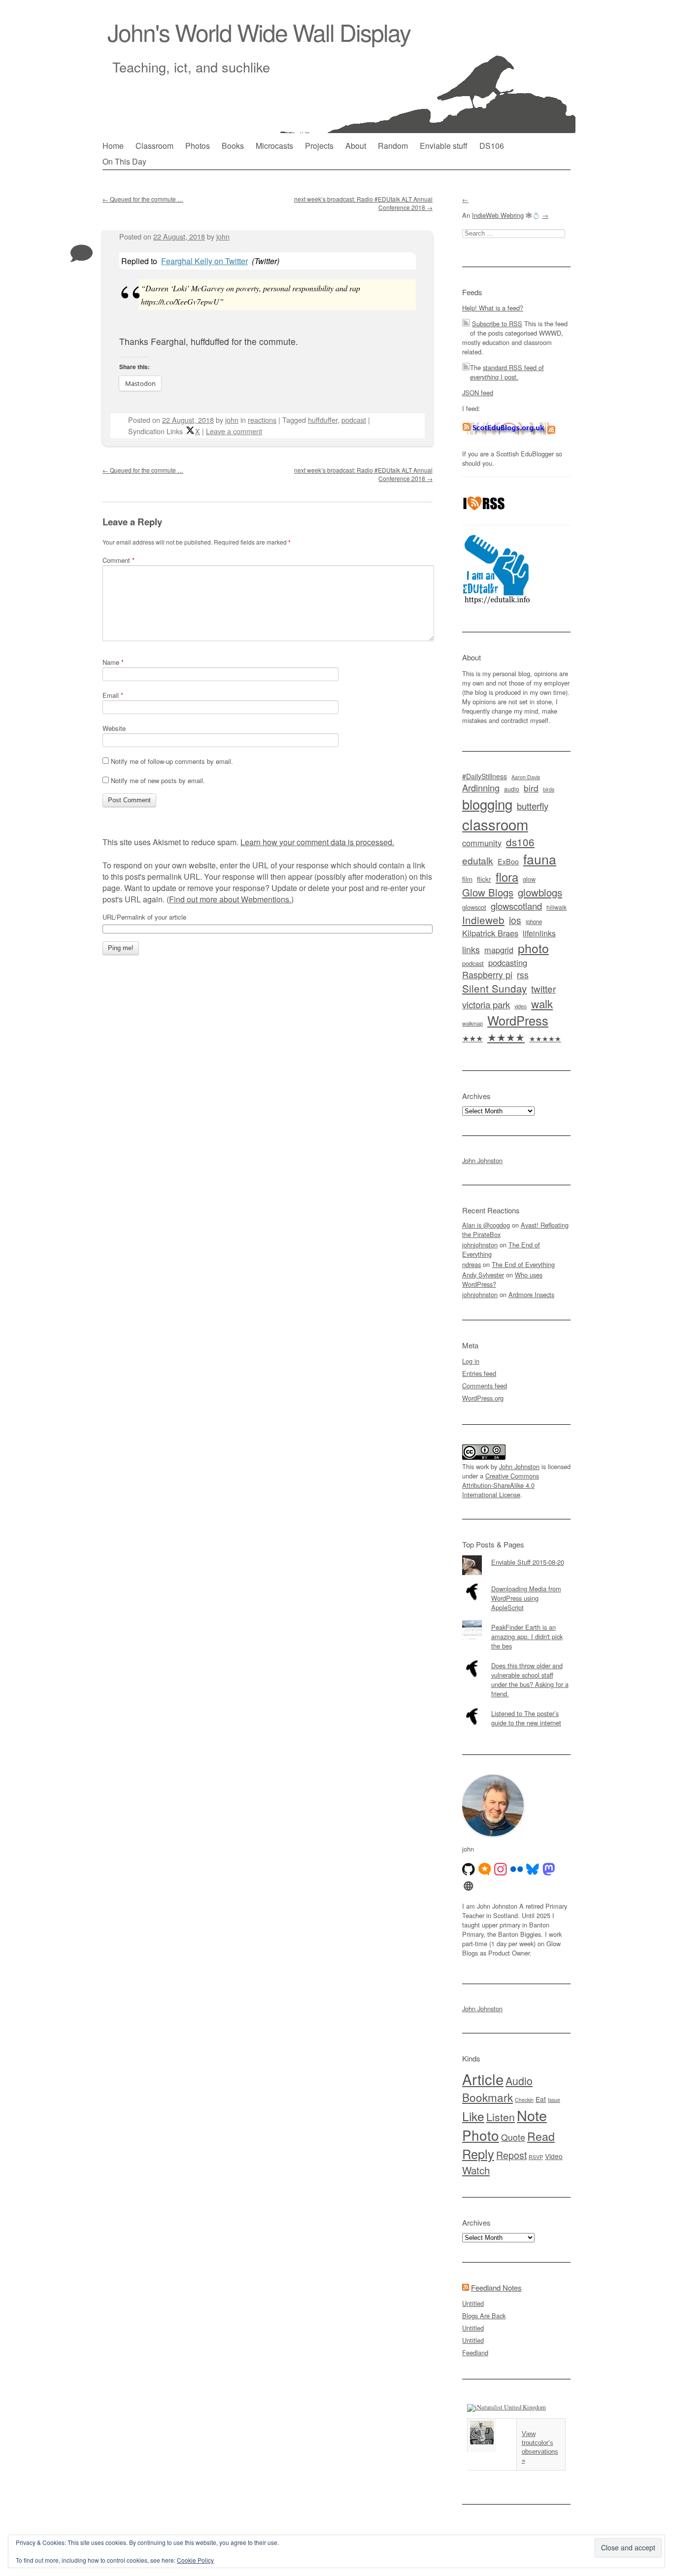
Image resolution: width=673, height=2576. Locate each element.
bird (531, 788)
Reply (478, 2154)
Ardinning (481, 788)
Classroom (154, 146)
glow (529, 879)
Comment (118, 560)
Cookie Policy (195, 2560)
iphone (534, 922)
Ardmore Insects (531, 1294)
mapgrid (499, 950)
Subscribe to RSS (497, 324)
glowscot (474, 907)
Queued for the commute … (143, 199)
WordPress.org (483, 1398)
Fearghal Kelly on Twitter (204, 261)
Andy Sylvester (483, 1275)
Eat (541, 2099)
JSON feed (478, 393)
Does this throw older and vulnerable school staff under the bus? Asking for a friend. (530, 1680)
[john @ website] (469, 1886)
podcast (354, 420)
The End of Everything (523, 1264)
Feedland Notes (496, 2287)
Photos (198, 146)
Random (393, 146)
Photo (481, 2135)
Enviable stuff (444, 146)
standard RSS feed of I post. (507, 372)
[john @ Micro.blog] (485, 1869)
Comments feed (485, 1386)
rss (523, 975)
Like (473, 2116)
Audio (519, 2080)
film (467, 879)
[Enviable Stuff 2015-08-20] (516, 1555)
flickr (484, 879)
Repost (511, 2155)
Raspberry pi (487, 975)
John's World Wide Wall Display (259, 32)
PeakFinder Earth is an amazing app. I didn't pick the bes (527, 1636)
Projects (319, 146)
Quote (513, 2137)
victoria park (486, 1004)
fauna (540, 859)
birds (549, 789)
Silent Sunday (494, 988)
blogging (487, 804)
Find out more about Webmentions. (230, 899)
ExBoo (508, 861)
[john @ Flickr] (517, 1869)
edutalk (478, 860)
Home (113, 146)
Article (483, 2079)
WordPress (518, 1020)
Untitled (473, 2303)
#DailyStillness (485, 776)
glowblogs (540, 892)
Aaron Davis (526, 777)
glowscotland (516, 906)
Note (532, 2115)
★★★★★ (545, 1038)
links (471, 949)
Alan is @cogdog (486, 1225)
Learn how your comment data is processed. (317, 842)
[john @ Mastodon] (549, 1869)
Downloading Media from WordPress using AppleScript (526, 1598)
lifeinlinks (539, 933)
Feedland (475, 2353)
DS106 (492, 146)
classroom (495, 824)
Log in (471, 1361)
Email (113, 695)
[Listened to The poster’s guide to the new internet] (516, 1707)
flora (507, 877)
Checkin (524, 2100)
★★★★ (506, 1037)
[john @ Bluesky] (533, 1869)
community (482, 843)
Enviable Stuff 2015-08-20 (528, 1562)
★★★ (472, 1038)
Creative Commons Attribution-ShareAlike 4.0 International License (501, 1485)
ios (515, 920)
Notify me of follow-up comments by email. (172, 761)
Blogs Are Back (484, 2316)
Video (554, 2156)
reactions (262, 420)
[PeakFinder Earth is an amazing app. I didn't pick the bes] (516, 1620)
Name (113, 662)
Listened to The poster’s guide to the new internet (526, 1718)
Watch (476, 2170)
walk (542, 1003)
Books (233, 146)
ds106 (520, 842)
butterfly (533, 806)
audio (512, 789)
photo (533, 948)
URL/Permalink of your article (144, 917)
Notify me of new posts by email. (158, 780)
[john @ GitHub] (469, 1869)
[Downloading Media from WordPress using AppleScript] (516, 1582)
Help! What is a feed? (493, 308)
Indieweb (483, 920)
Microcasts (274, 146)
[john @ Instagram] (501, 1869)
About (356, 146)
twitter (543, 988)
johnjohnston (480, 1245)
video (521, 1006)
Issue (554, 2100)
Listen (501, 2116)
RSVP (536, 2157)
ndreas (471, 1264)
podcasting (508, 962)
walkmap (472, 1023)
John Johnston (482, 1160)
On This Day (124, 161)
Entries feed (479, 1373)
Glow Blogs (488, 892)
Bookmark (488, 2097)
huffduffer (323, 420)
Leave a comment (234, 431)
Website (114, 728)
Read (541, 2136)
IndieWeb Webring (498, 215)
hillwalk (556, 907)
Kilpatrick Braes (490, 933)
